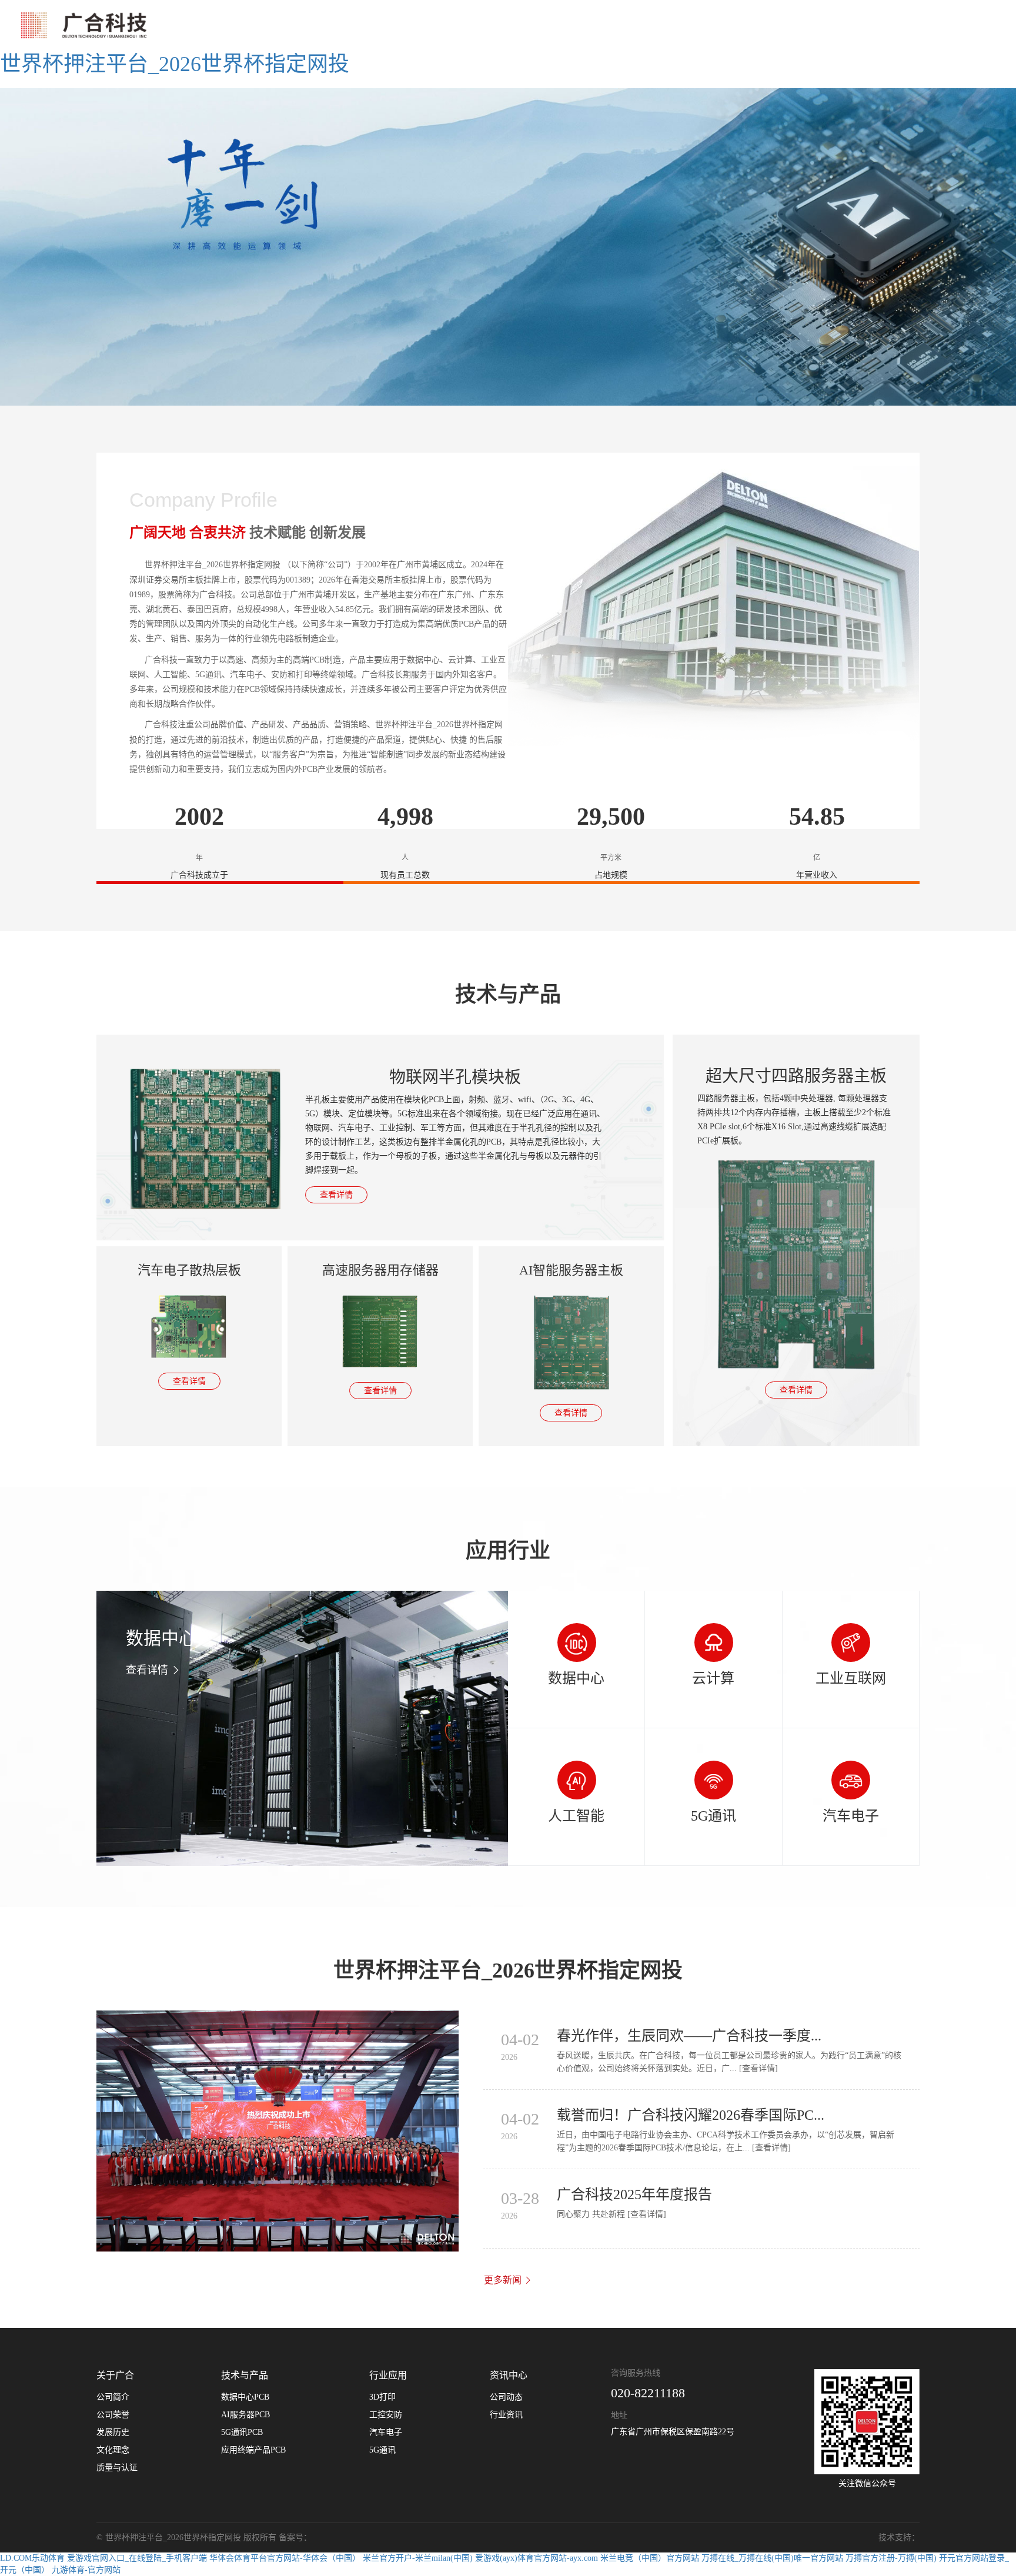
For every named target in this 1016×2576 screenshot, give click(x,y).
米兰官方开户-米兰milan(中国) (418, 2558)
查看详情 (336, 1195)
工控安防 (386, 2415)
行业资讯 (506, 2415)
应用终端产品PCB (253, 2450)
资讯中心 (509, 2375)
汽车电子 (386, 2432)
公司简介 (113, 2397)
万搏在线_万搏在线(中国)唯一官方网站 (772, 2558)
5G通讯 (382, 2450)
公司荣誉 (113, 2415)
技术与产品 (245, 2375)
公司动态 (506, 2397)
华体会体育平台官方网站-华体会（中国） (285, 2558)
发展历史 (113, 2432)
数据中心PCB (245, 2397)
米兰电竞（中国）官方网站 (650, 2558)
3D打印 (382, 2397)
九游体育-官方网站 (86, 2570)
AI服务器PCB (245, 2415)
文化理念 (113, 2450)
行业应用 (388, 2375)
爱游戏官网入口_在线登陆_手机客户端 (137, 2558)
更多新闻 (504, 2280)
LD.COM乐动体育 (32, 2558)
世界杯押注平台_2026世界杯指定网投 (175, 64)
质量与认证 (117, 2468)
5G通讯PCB (242, 2432)
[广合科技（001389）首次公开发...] (278, 2131)
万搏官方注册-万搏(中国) (891, 2558)
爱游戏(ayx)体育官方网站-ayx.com (537, 2558)
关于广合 (115, 2375)
